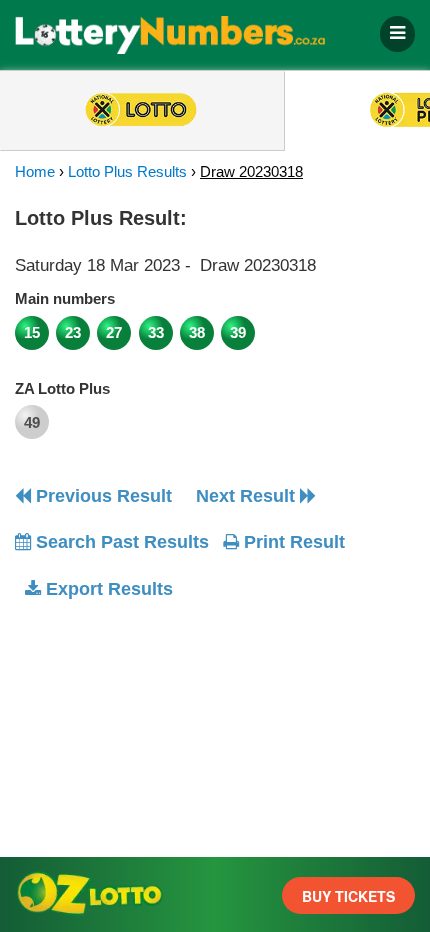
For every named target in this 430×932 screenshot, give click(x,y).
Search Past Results (120, 542)
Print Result (292, 542)
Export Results (107, 589)
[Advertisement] (183, 742)
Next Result (248, 496)
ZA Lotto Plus (62, 388)
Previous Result (101, 496)
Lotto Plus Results (127, 171)
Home (35, 171)
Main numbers (65, 298)
